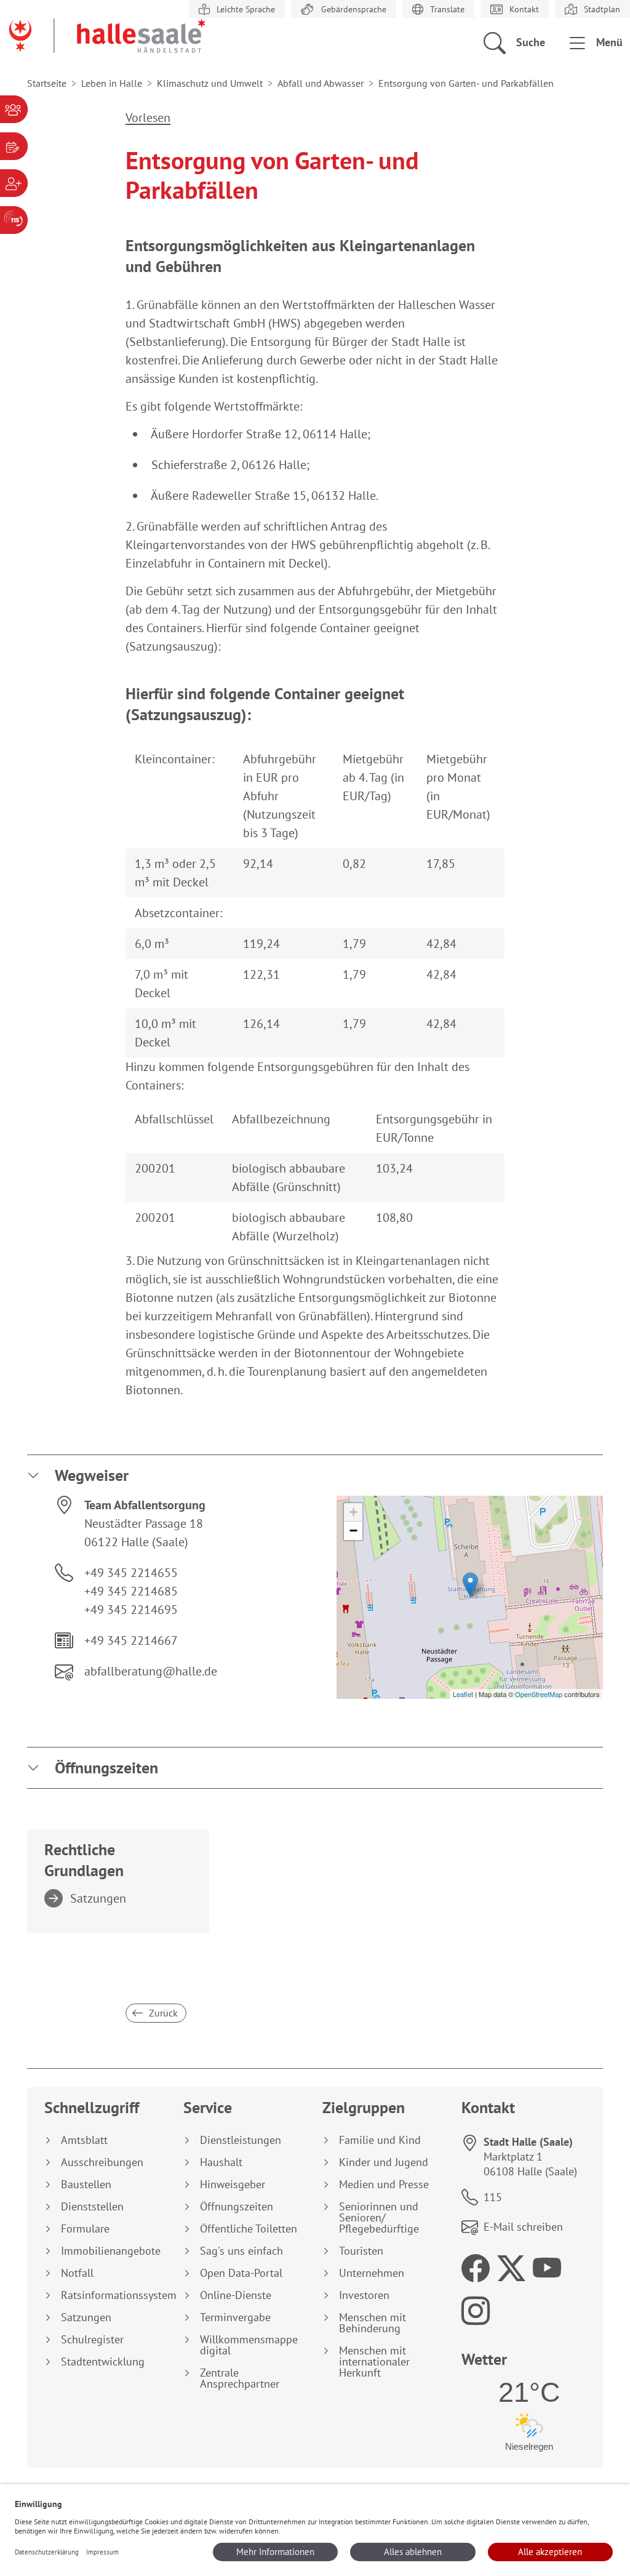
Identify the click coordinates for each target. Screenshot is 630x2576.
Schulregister (92, 2340)
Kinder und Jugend (384, 2162)
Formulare (85, 2229)
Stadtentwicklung (103, 2362)
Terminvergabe (235, 2317)
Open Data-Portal (241, 2273)
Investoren (364, 2295)
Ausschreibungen (102, 2162)
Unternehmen (372, 2273)
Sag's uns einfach (241, 2251)
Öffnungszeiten (106, 1767)
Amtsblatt (84, 2140)
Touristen (361, 2251)
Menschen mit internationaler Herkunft (374, 2362)
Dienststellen (92, 2207)
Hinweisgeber (233, 2185)
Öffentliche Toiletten (249, 2229)
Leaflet (463, 1694)
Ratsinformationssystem (115, 2295)
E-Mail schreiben (523, 2227)
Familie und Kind (380, 2140)
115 (493, 2197)
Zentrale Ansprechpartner (240, 2378)
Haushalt (221, 2162)
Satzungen (98, 1898)
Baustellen (86, 2185)
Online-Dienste (236, 2295)
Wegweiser (92, 1475)
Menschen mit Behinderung (373, 2323)
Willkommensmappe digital (249, 2345)
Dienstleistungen (241, 2140)
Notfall (77, 2273)
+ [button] (353, 1512)
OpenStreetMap (539, 1694)
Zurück (162, 2013)
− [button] (353, 1531)
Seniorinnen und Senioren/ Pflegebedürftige (379, 2218)
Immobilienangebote (111, 2251)
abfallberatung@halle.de (151, 1671)
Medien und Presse (384, 2185)
